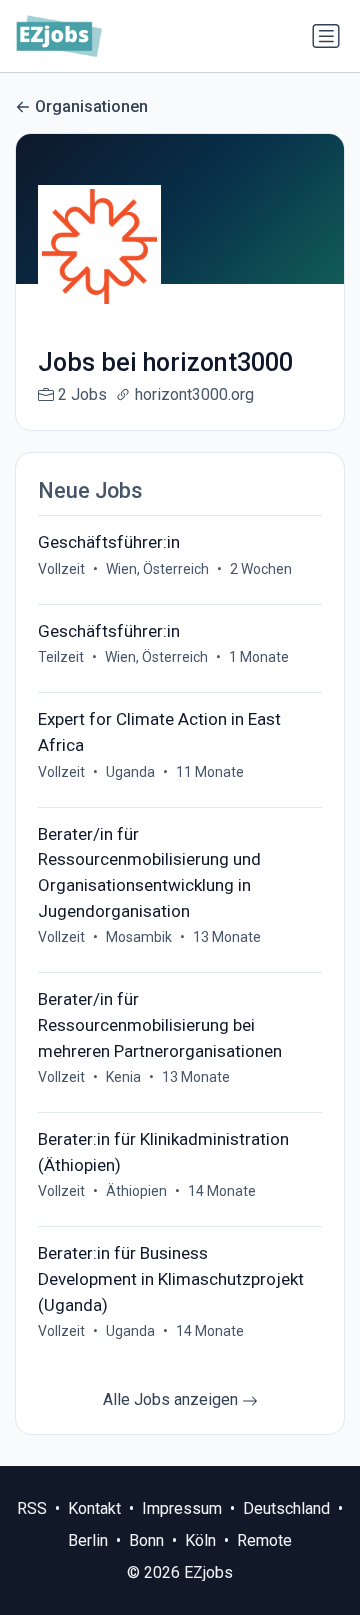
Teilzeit (61, 657)
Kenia (123, 1077)
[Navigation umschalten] (326, 36)
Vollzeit (61, 569)
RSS (32, 1508)
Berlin (88, 1540)
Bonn (146, 1540)
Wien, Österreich (157, 569)
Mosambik (139, 937)
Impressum (182, 1508)
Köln (200, 1540)
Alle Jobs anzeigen (172, 1399)
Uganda (130, 772)
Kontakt (94, 1508)
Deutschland (286, 1508)
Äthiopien (136, 1191)
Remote (264, 1540)
